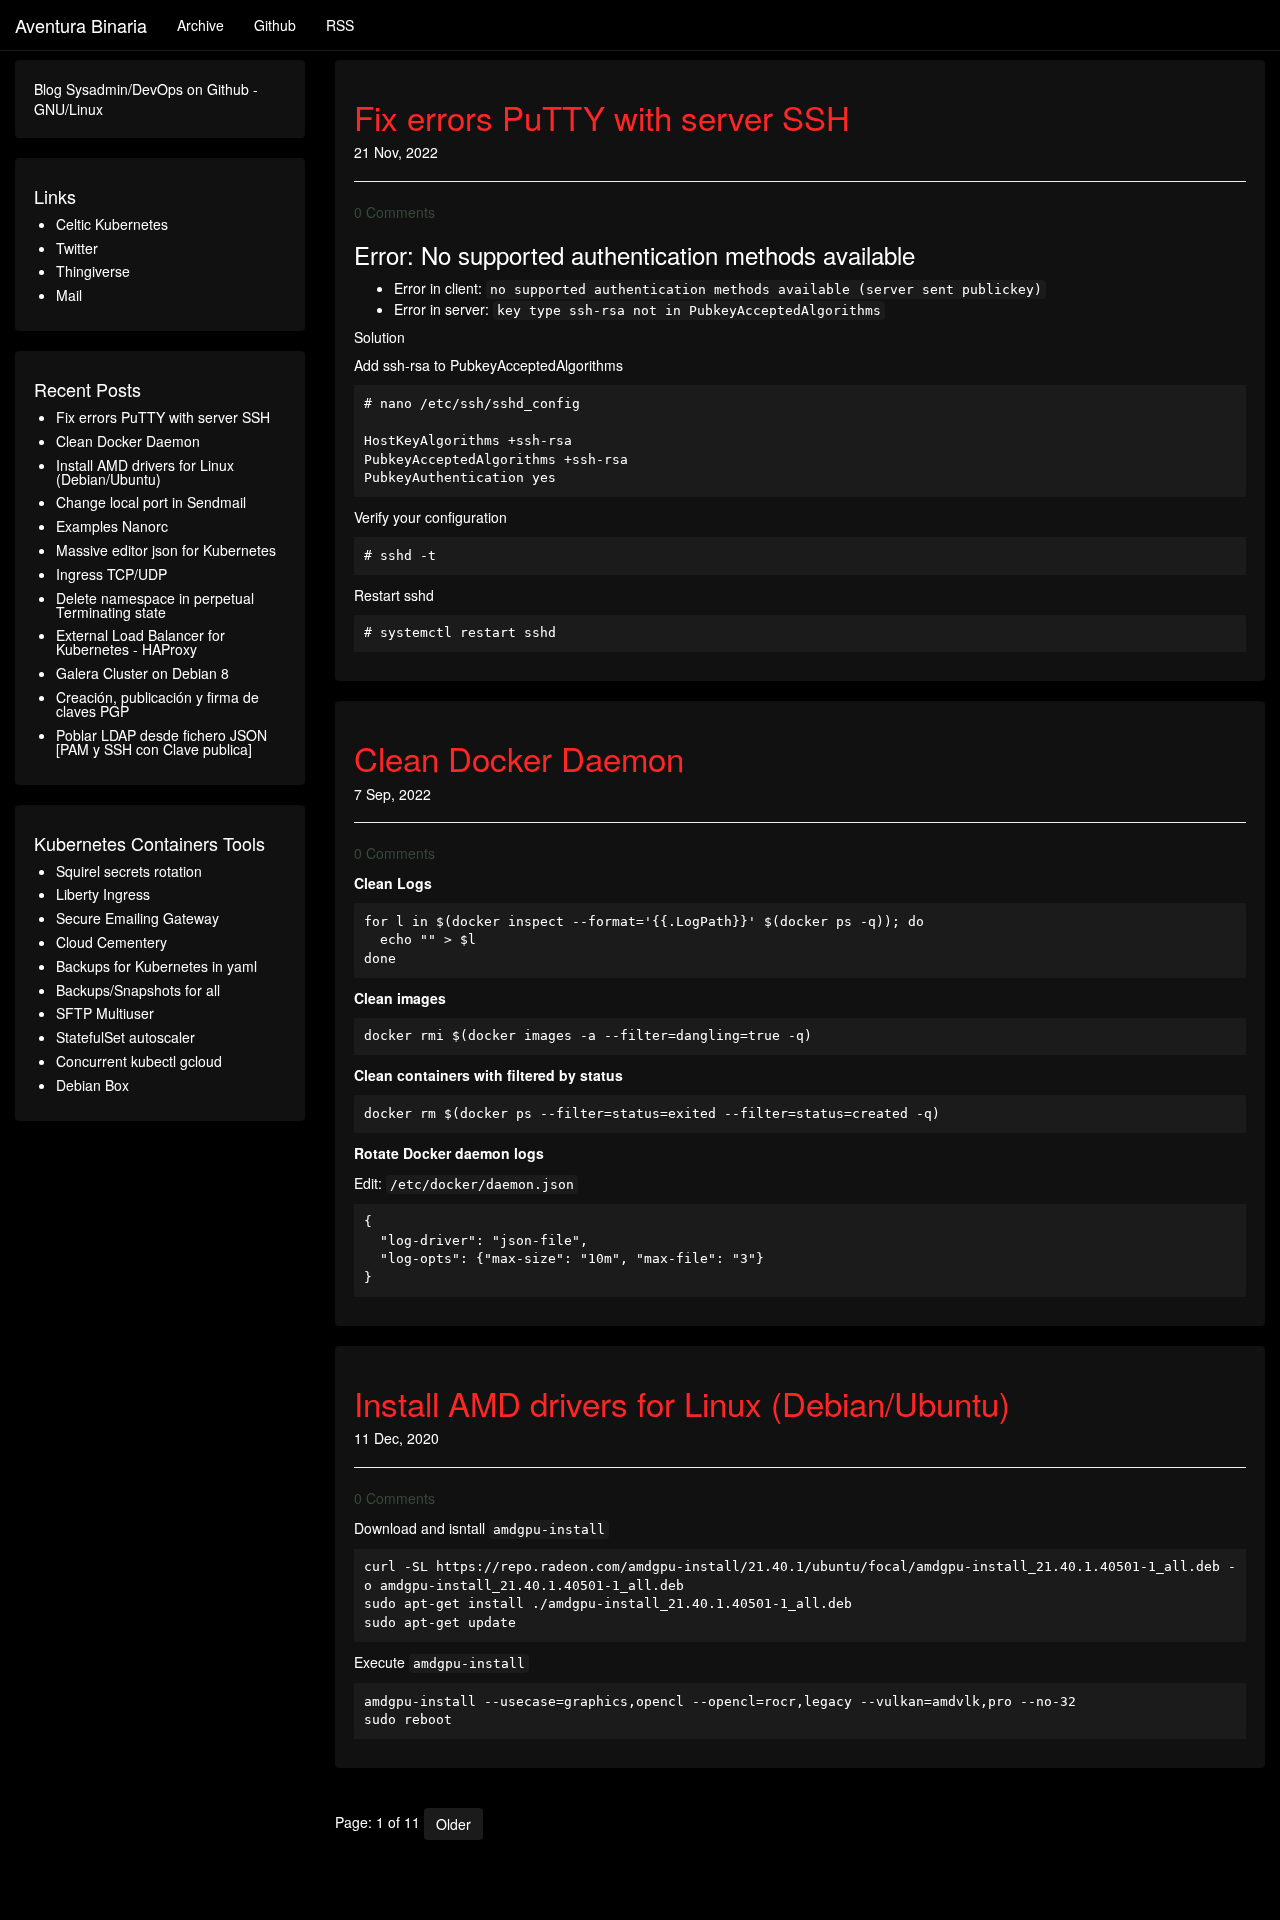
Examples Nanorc (112, 526)
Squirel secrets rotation (129, 871)
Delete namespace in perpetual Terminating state (155, 605)
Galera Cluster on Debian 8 (142, 673)
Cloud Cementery (111, 942)
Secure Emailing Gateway (137, 918)
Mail (69, 295)
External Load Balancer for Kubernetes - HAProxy (140, 642)
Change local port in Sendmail (151, 502)
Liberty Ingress (103, 894)
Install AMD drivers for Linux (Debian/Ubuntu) (145, 472)
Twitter (77, 248)
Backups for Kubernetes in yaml (156, 966)
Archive (200, 25)
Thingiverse (93, 271)
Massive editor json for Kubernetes (166, 550)
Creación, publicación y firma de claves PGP (157, 704)
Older (453, 1824)
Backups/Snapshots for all (138, 990)
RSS (340, 25)
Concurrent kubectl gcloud (139, 1061)
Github (275, 25)
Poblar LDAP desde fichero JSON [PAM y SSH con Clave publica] (161, 742)
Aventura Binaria (81, 25)
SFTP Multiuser (105, 1013)
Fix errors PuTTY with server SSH (163, 417)
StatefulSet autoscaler (125, 1037)
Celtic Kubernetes (112, 224)
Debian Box (92, 1085)
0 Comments (394, 212)
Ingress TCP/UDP (111, 574)
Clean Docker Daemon (128, 441)
